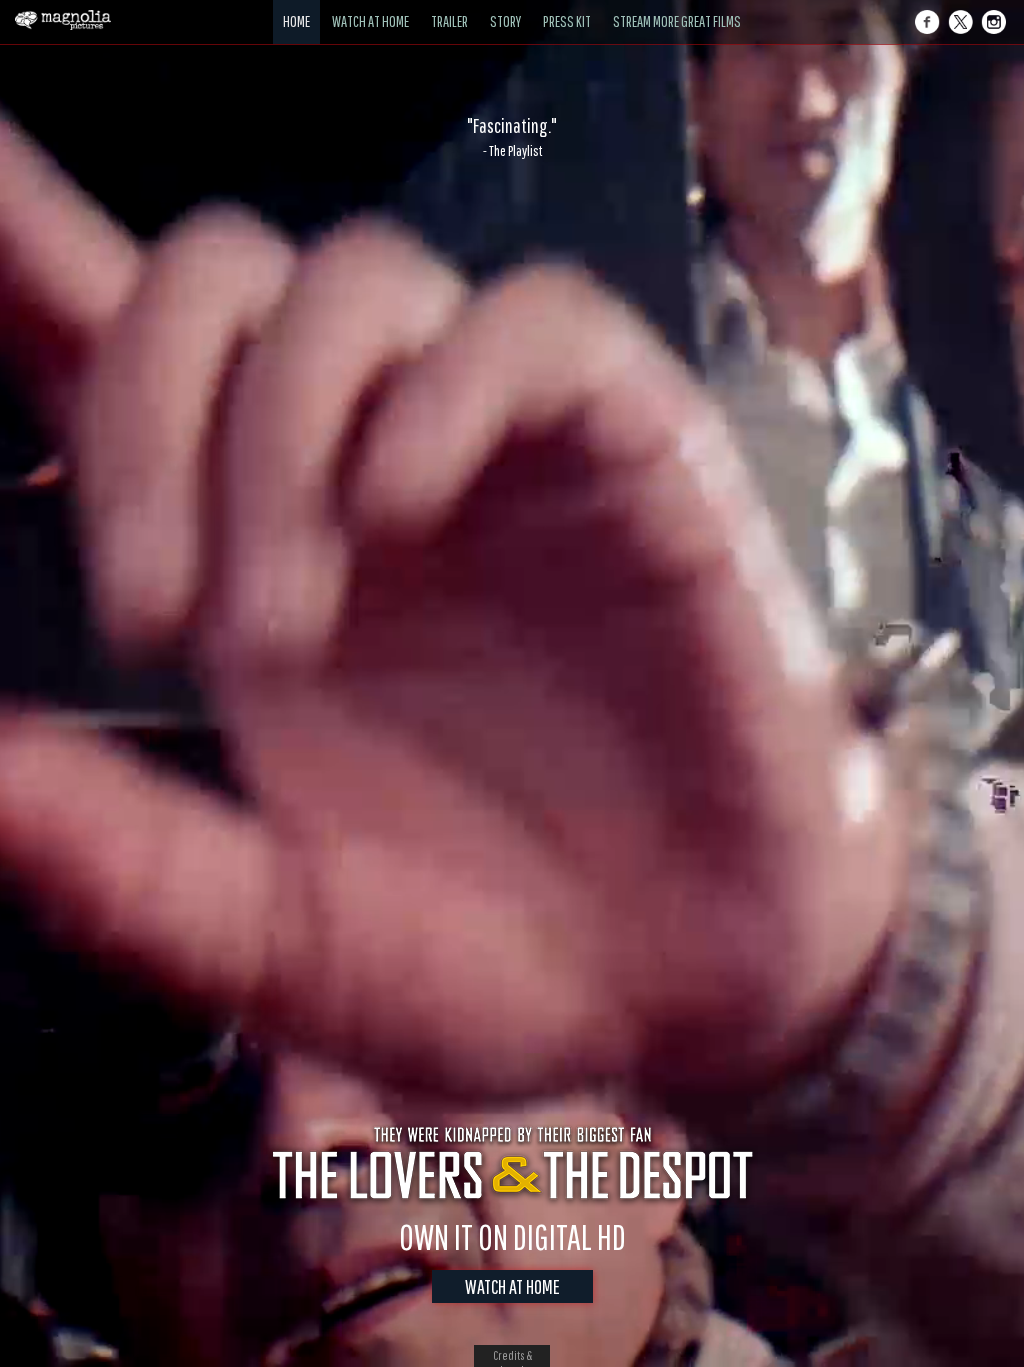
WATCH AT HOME (512, 1286)
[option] (512, 137)
